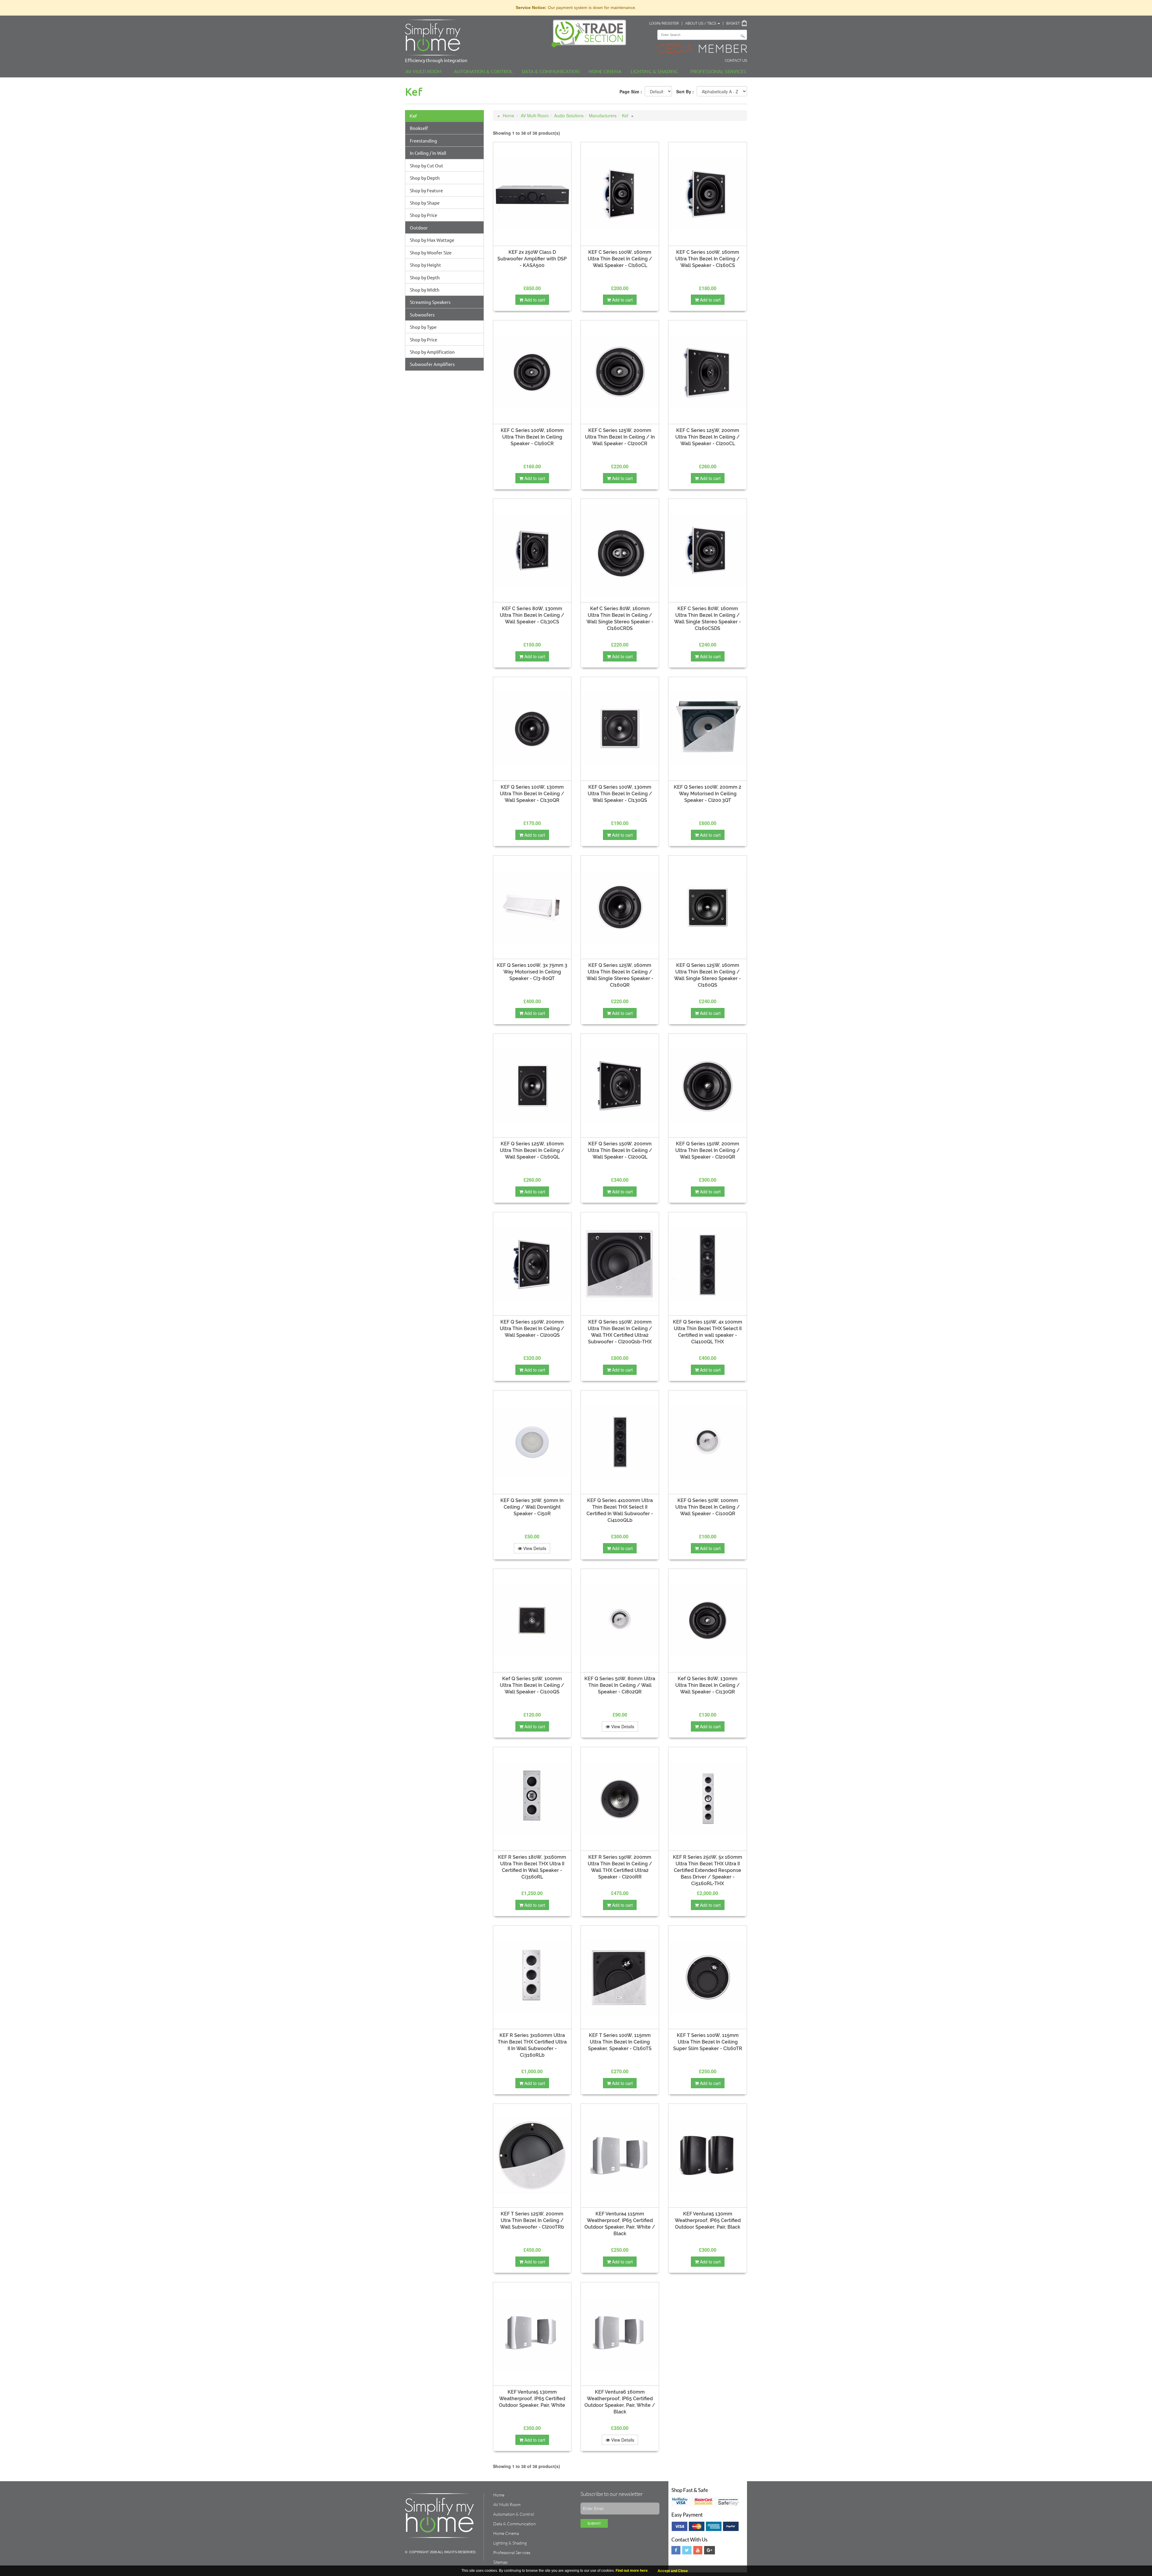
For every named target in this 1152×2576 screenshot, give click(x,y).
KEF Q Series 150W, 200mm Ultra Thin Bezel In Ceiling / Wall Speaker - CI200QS (532, 1328)
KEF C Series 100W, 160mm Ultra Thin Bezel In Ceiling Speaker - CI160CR (532, 437)
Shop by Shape (425, 203)
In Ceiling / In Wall (428, 153)
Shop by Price (423, 215)
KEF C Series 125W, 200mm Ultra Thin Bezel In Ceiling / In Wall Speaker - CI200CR (620, 437)
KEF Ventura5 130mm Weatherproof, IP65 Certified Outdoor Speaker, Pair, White (532, 2399)
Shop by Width (425, 290)
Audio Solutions (569, 115)
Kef (413, 116)
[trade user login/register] (591, 33)
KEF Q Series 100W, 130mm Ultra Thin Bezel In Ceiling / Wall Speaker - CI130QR (532, 794)
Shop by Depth (425, 178)
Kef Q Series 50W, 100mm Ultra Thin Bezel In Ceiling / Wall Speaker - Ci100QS (532, 1685)
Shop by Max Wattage (432, 240)
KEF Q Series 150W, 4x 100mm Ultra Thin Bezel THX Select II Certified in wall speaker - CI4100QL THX (708, 1332)
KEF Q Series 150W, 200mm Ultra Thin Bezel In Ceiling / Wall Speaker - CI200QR (708, 1150)
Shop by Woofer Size (431, 252)
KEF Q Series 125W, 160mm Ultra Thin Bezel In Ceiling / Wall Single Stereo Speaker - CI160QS (708, 975)
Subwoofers (422, 315)
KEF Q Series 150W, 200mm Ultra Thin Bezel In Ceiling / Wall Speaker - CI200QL (620, 1150)
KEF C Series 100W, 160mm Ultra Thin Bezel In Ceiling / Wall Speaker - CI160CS (708, 259)
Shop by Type (423, 327)
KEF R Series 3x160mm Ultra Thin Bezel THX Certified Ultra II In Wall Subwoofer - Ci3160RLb (532, 2045)
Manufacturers (603, 115)
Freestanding (423, 141)
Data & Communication (551, 71)
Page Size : (631, 91)
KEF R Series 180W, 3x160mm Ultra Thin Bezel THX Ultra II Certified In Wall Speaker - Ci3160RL (532, 1867)
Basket (733, 23)
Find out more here (632, 2571)
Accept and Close (673, 2571)
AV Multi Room (423, 71)
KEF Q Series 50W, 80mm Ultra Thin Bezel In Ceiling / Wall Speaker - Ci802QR (620, 1685)
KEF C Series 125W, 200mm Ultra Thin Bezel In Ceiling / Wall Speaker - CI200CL (708, 437)
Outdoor (419, 228)
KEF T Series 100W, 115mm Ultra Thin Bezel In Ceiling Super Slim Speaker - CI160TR (708, 2042)
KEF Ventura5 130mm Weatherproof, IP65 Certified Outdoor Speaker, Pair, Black (708, 2220)
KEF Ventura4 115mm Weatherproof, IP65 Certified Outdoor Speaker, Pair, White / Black (620, 2224)
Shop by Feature (426, 190)
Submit (594, 2523)
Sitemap (500, 2562)
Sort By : (685, 91)
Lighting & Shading (654, 71)
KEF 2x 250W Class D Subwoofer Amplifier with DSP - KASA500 (532, 259)
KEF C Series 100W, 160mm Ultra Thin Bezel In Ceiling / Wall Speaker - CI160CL (620, 259)
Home (508, 115)
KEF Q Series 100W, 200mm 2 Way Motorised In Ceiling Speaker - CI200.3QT (708, 794)
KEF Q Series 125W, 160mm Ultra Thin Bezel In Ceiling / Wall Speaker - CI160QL (532, 1150)
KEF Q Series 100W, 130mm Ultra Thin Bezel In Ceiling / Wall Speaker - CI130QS (620, 794)
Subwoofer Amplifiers (432, 364)
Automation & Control (483, 71)
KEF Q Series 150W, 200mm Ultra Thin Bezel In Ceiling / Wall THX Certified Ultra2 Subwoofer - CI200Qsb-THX (620, 1332)
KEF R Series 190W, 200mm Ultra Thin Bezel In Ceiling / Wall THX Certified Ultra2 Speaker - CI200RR (620, 1867)
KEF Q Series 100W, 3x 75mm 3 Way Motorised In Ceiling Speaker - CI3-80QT (532, 972)
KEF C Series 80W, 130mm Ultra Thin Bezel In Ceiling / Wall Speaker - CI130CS (532, 615)
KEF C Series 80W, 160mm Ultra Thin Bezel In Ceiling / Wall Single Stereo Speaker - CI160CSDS (708, 618)
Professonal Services (718, 71)
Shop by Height (425, 265)
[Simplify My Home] (474, 37)
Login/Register (664, 23)
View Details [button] (534, 1548)
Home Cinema (605, 71)
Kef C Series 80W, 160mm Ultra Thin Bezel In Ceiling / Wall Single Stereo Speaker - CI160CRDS (620, 618)
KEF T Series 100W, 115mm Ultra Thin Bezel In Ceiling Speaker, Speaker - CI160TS (620, 2042)
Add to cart (534, 300)
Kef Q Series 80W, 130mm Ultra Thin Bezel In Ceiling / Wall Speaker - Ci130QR (708, 1685)
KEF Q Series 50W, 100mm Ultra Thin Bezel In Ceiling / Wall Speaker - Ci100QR (708, 1507)
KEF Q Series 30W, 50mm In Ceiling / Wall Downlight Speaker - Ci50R (532, 1507)
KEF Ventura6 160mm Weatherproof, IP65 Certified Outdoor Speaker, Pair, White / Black (620, 2402)
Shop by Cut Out (426, 165)
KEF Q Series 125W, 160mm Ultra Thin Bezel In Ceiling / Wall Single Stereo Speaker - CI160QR (620, 975)
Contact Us (736, 61)
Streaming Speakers (430, 302)
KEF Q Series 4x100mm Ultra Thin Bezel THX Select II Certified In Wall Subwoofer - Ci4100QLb (620, 1510)
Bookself (419, 128)
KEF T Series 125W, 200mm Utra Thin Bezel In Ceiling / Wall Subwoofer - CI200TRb (532, 2220)
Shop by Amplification (432, 352)
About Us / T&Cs (701, 23)
